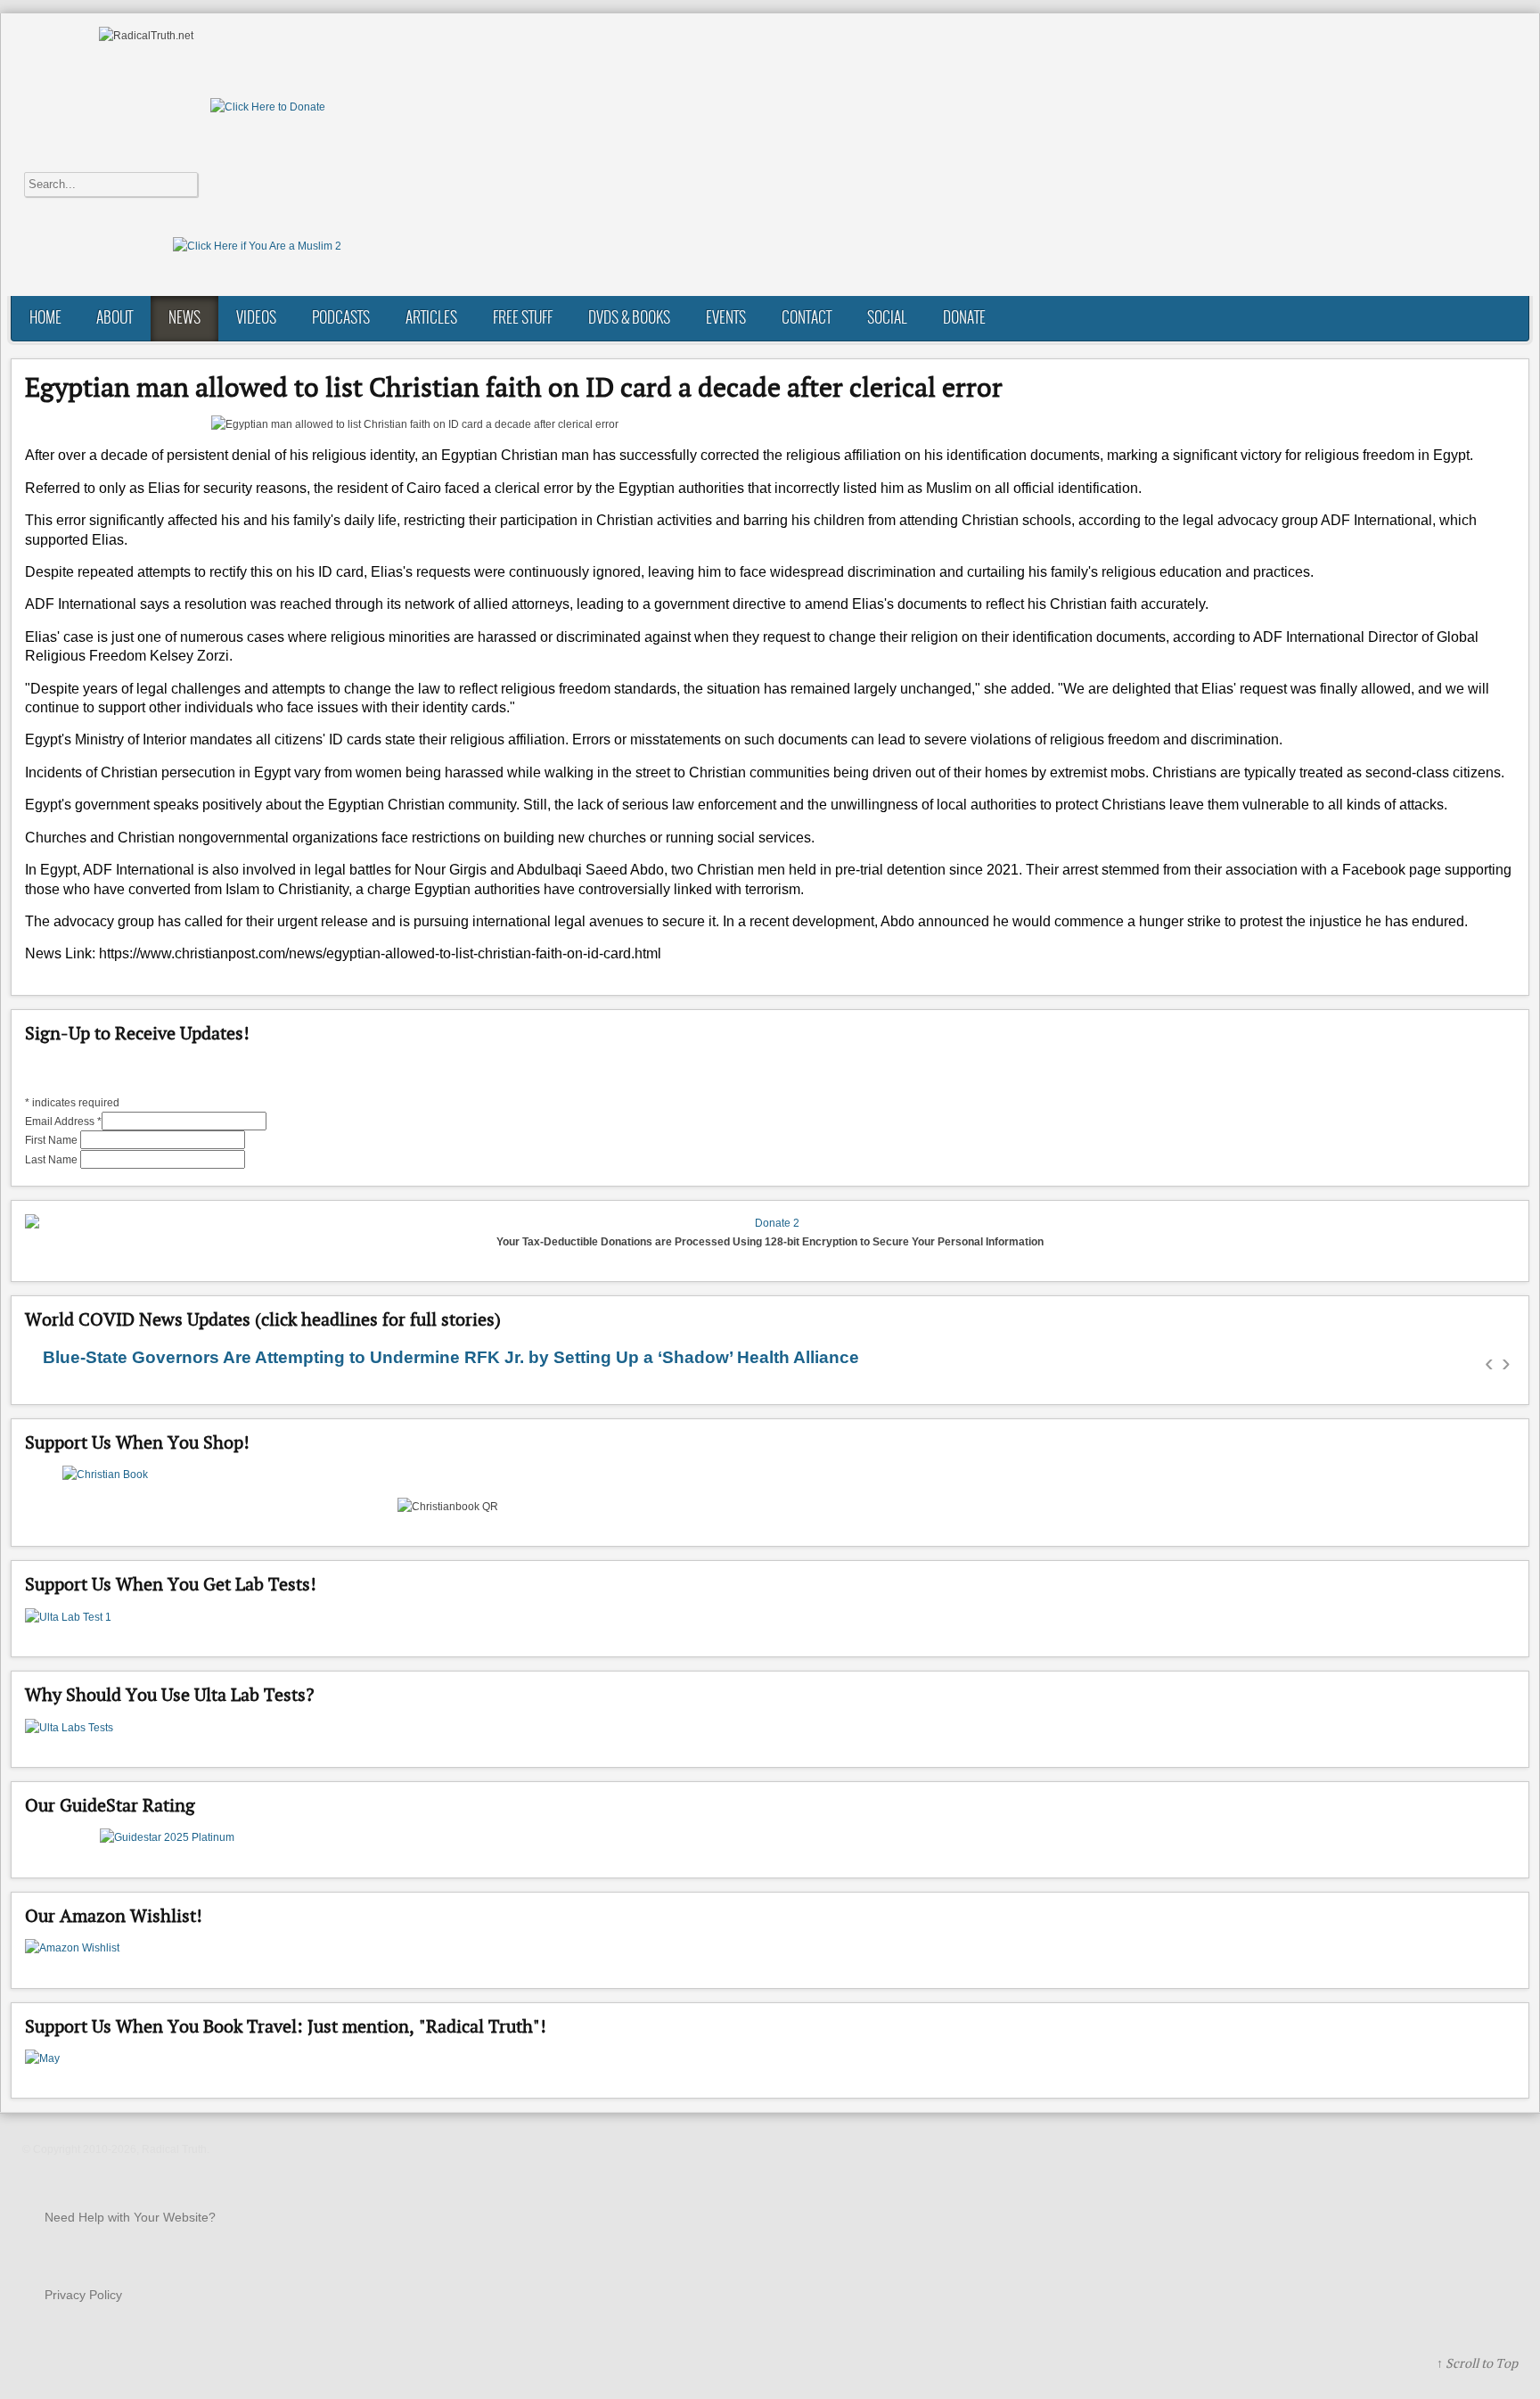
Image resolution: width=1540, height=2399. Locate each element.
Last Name (53, 1160)
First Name (53, 1140)
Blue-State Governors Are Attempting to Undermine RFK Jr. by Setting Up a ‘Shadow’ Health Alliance (451, 1357)
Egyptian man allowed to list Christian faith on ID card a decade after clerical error (514, 387)
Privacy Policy (83, 2295)
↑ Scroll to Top (1477, 2363)
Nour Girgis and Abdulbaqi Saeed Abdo (539, 870)
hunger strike (1180, 921)
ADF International (1376, 520)
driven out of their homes (950, 772)
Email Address (63, 1121)
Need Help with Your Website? (130, 2217)
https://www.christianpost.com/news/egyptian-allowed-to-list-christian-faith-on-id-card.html (380, 953)
